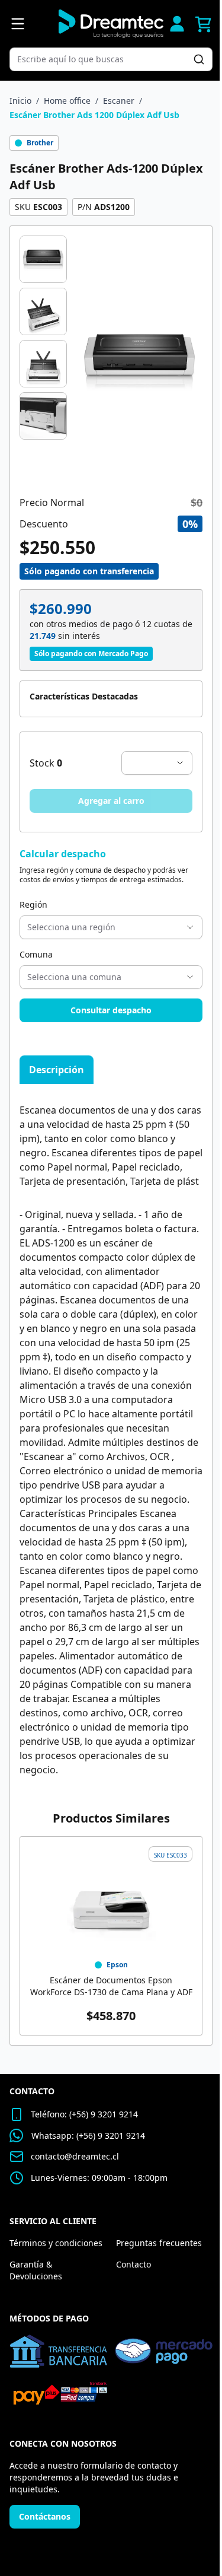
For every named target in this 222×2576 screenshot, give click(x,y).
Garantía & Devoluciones (36, 2270)
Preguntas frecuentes (159, 2243)
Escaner (119, 101)
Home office (67, 101)
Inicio (20, 101)
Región (33, 904)
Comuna (36, 954)
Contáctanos (45, 2516)
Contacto (133, 2264)
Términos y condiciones (56, 2243)
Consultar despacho (111, 1010)
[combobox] (105, 59)
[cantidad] (157, 763)
